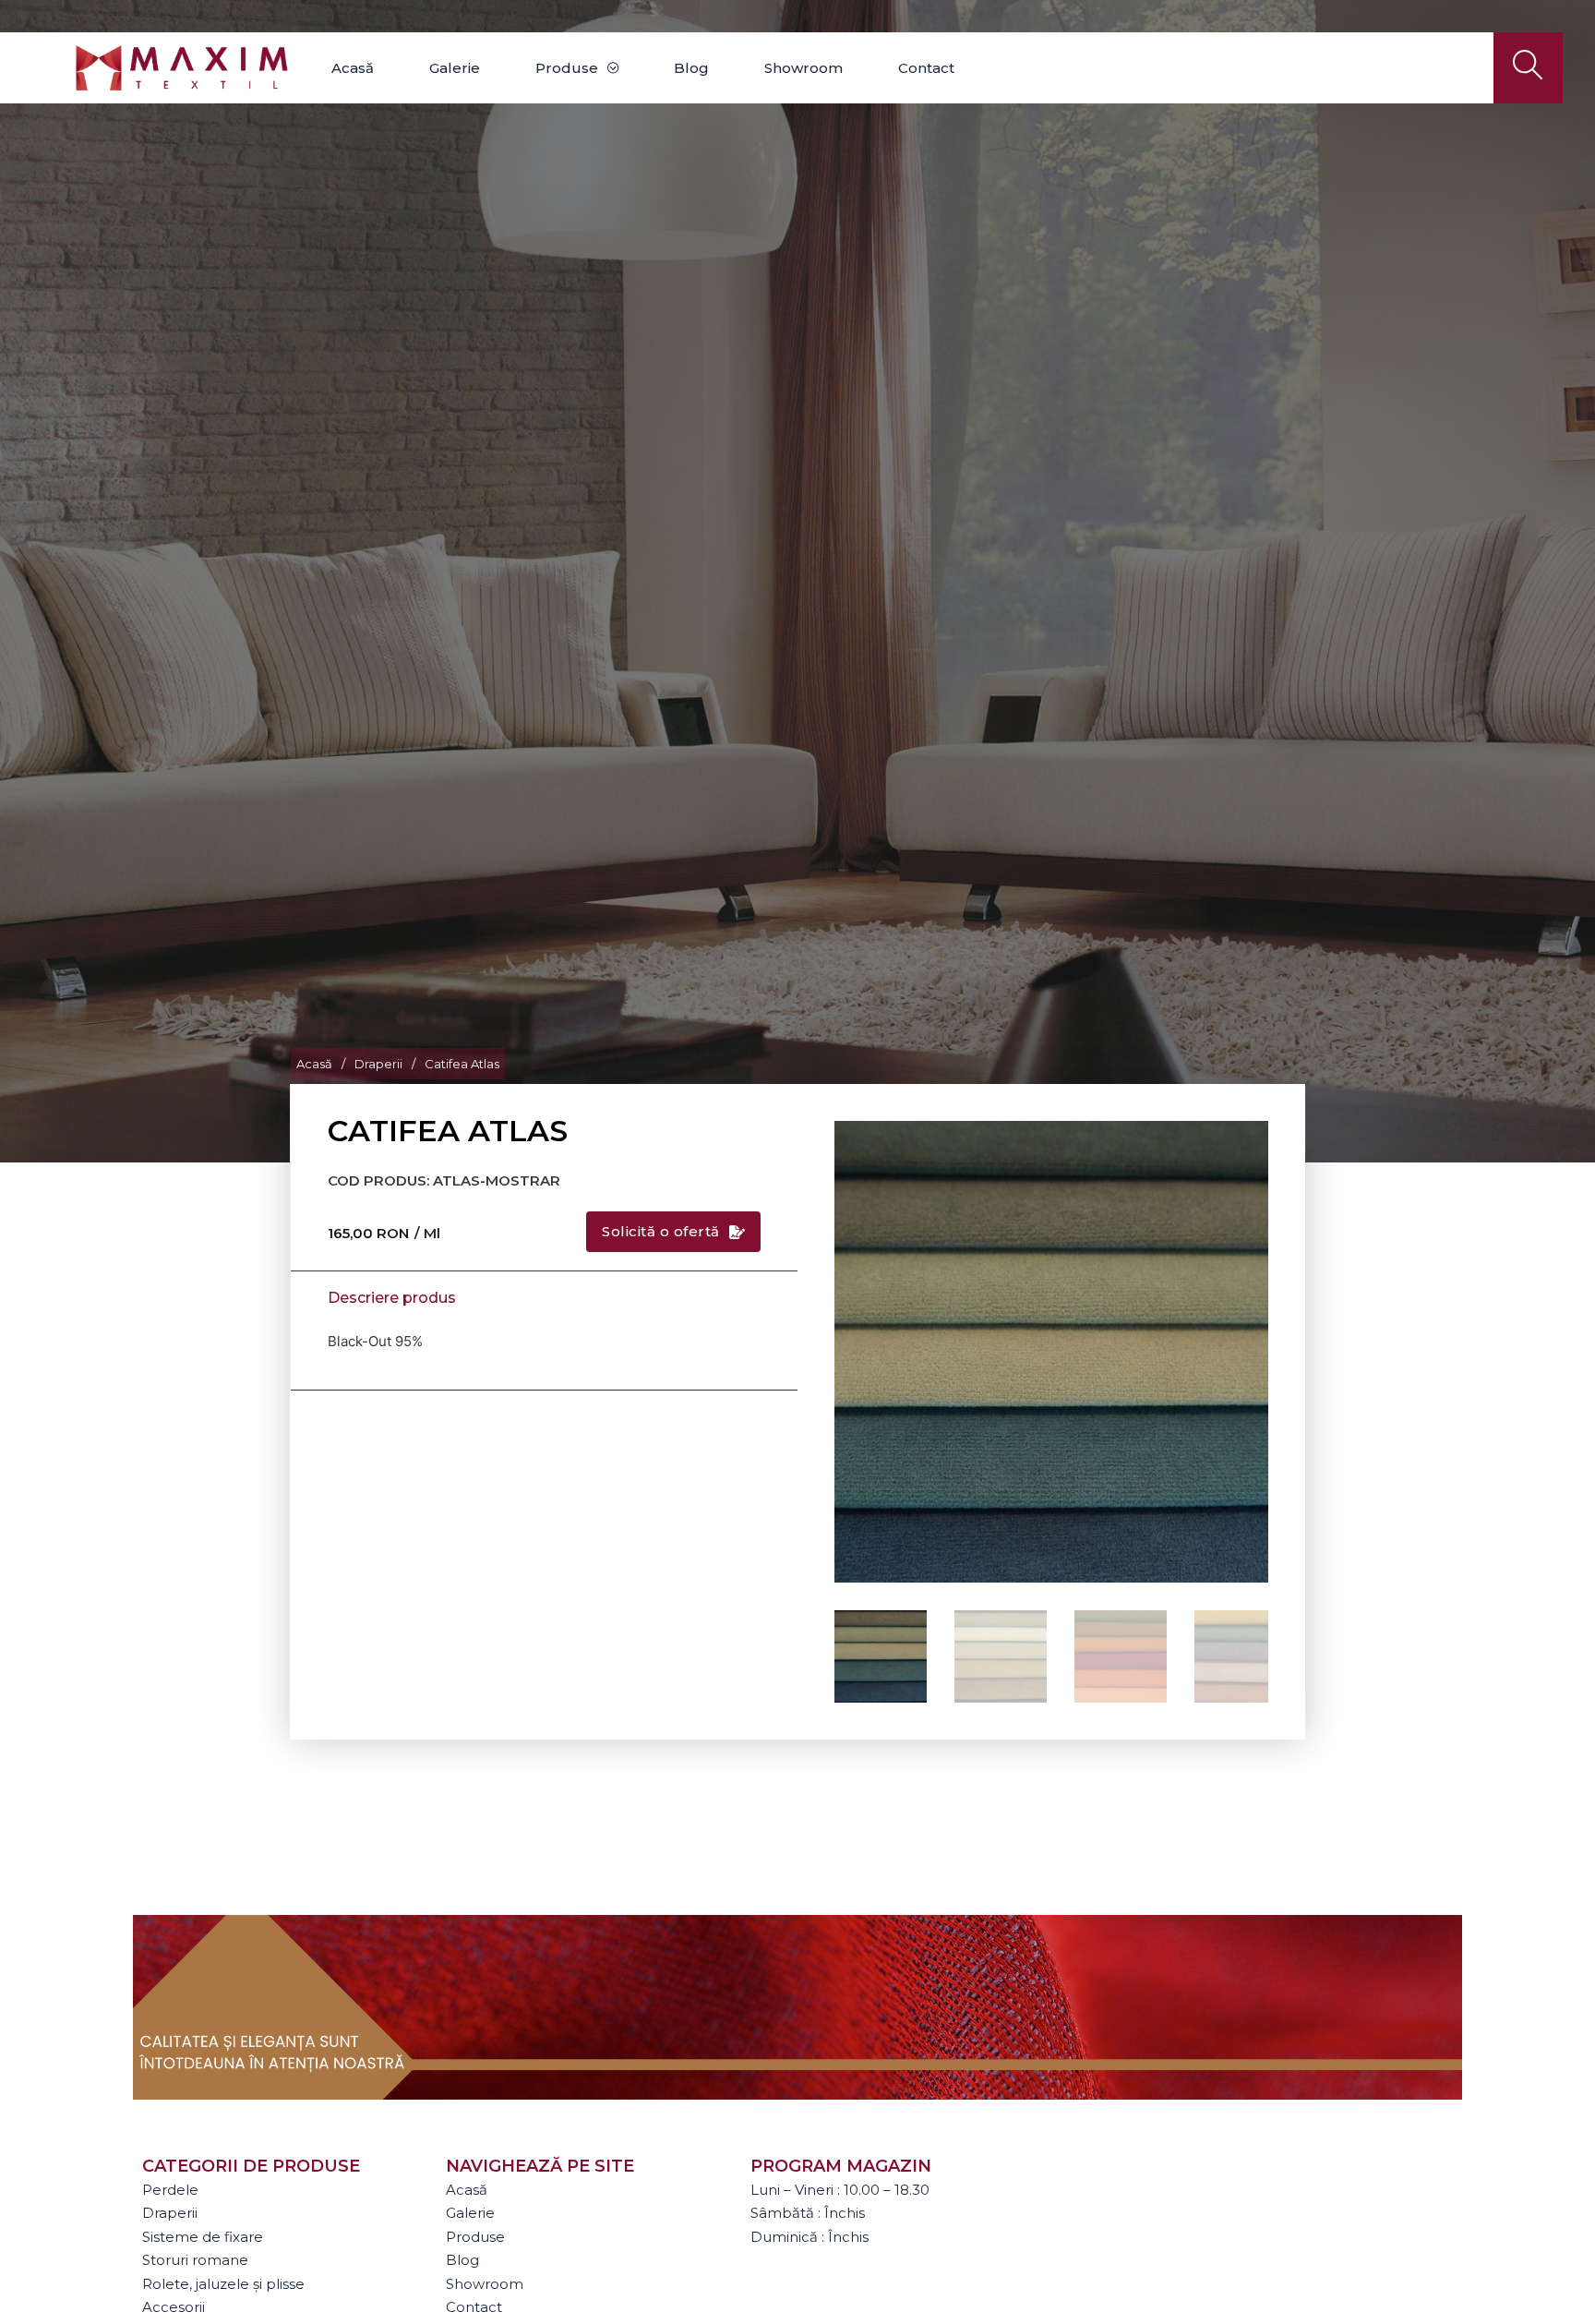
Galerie (455, 68)
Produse (567, 68)
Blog (691, 68)
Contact (926, 68)
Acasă (353, 68)
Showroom (803, 68)
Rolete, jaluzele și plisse (223, 2284)
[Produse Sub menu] (613, 68)
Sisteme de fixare (203, 2237)
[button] (1243, 1146)
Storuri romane (195, 2260)
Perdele (170, 2190)
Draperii (378, 1064)
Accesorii (174, 2307)
